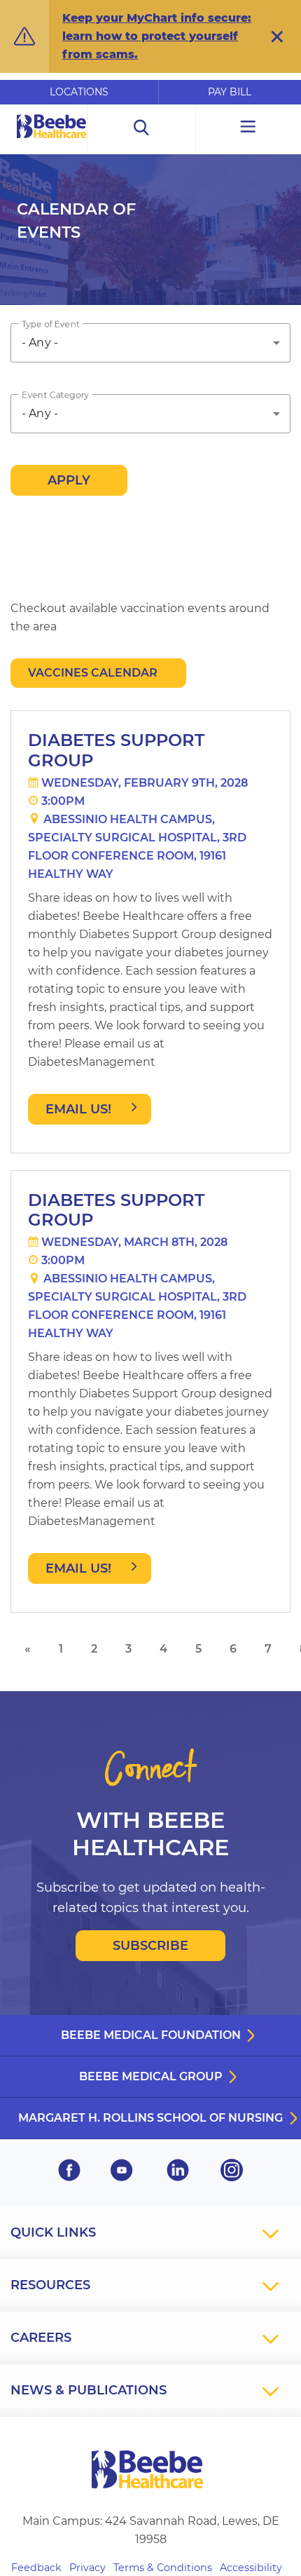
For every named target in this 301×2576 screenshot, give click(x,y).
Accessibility (251, 2568)
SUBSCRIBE (150, 1946)
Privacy (87, 2568)
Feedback (36, 2568)
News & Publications (89, 2390)
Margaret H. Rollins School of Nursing (150, 2118)
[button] (277, 36)
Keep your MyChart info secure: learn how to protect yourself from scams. (157, 36)
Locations (79, 92)
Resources (50, 2285)
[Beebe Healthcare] (52, 142)
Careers (41, 2338)
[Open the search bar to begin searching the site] (141, 128)
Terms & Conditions (163, 2568)
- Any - (40, 343)
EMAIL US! (78, 1109)
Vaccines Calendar (93, 673)
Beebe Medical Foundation (151, 2035)
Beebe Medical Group (151, 2076)
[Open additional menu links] (248, 128)
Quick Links (53, 2232)
